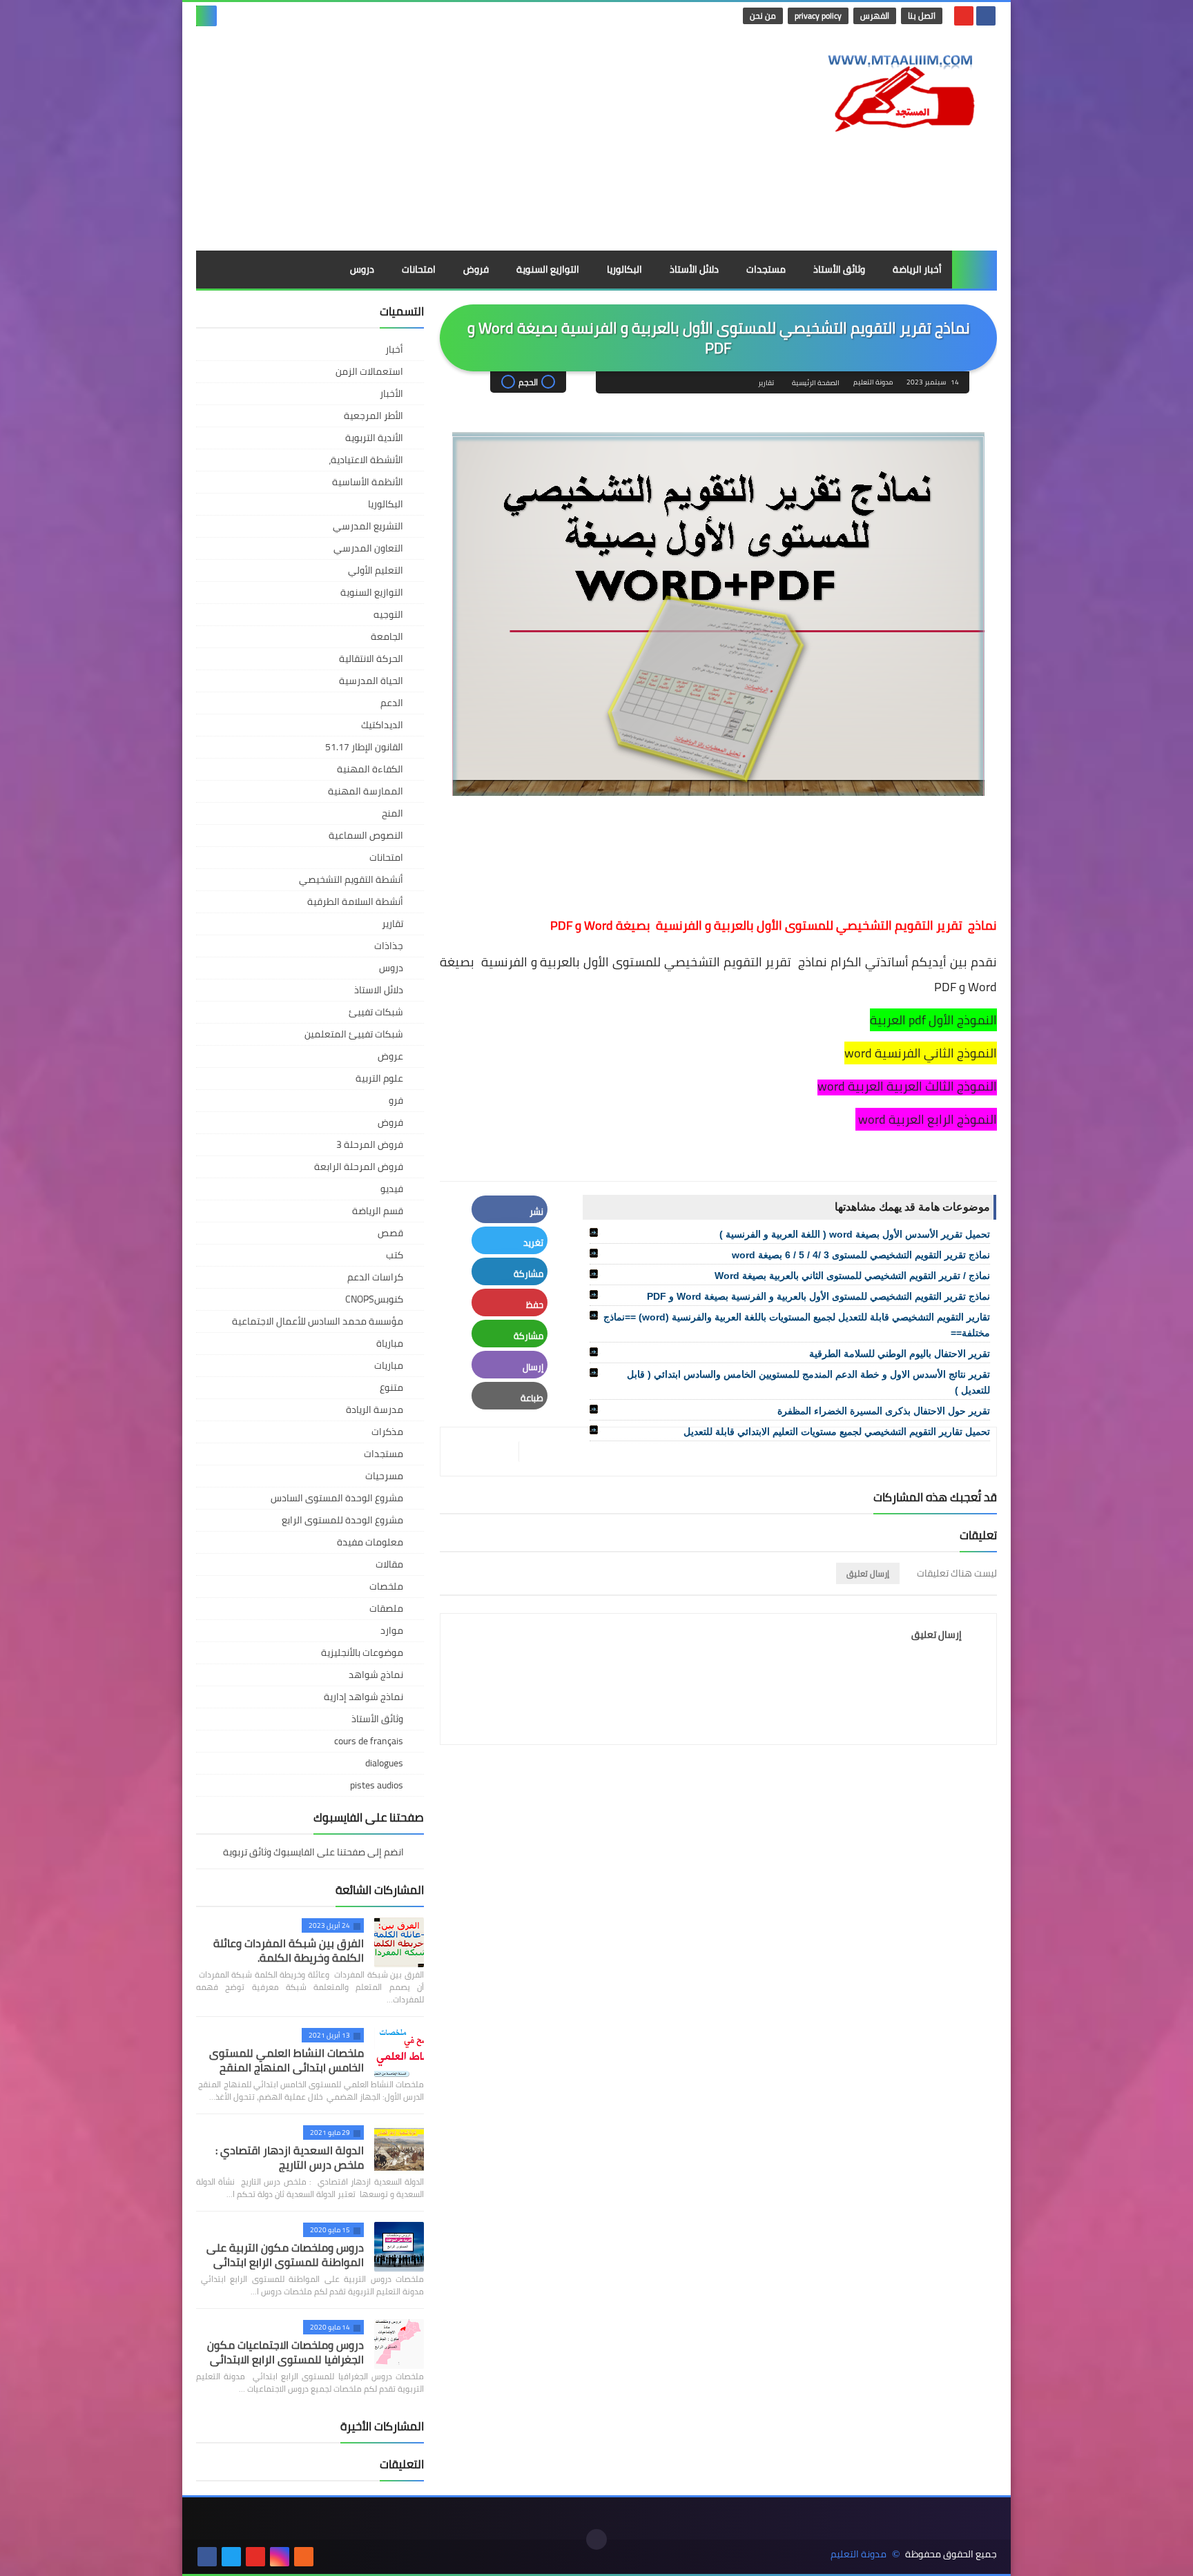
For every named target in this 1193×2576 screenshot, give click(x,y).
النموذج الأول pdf (953, 1020)
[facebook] (986, 16)
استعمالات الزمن (369, 371)
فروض (476, 269)
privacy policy (818, 16)
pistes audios (377, 1785)
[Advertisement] (447, 140)
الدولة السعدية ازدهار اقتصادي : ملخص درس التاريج (290, 2157)
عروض (390, 1056)
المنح (392, 813)
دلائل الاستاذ (379, 990)
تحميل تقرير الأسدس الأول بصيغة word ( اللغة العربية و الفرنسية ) (855, 1234)
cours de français (369, 1741)
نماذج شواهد (376, 1675)
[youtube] (964, 16)
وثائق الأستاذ (839, 269)
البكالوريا (624, 269)
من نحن (763, 16)
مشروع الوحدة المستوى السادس (337, 1498)
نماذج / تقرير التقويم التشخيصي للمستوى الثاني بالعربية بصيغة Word (852, 1276)
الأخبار (391, 393)
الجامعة (387, 636)
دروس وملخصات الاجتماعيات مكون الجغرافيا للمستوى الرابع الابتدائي (285, 2352)
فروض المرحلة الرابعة (359, 1167)
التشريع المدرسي (368, 526)
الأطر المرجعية (374, 416)
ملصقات (386, 1608)
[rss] (304, 2557)
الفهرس (875, 16)
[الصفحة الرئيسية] (974, 270)
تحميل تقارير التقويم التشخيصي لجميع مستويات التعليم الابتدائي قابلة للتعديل (837, 1432)
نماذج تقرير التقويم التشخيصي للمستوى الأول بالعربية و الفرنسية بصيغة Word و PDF (818, 1296)
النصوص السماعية (366, 835)
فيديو (392, 1189)
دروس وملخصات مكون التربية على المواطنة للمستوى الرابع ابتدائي (285, 2255)
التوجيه (388, 614)
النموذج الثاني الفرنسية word (921, 1053)
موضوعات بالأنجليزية (362, 1652)
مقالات (389, 1564)
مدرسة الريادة (375, 1409)
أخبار (394, 349)
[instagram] (280, 2557)
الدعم (392, 703)
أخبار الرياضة (917, 269)
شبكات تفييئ (376, 1012)
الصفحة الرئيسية (816, 383)
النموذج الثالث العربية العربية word (907, 1086)
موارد (392, 1630)
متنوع (391, 1387)
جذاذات (389, 946)
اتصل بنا (922, 16)
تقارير (766, 383)
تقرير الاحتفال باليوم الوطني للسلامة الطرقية (900, 1354)
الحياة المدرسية (371, 681)
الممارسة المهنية (366, 791)
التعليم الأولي (376, 570)
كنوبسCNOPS (374, 1299)
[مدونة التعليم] (897, 89)
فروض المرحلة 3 (370, 1144)
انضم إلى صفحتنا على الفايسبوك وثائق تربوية (314, 1853)
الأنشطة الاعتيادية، (366, 460)
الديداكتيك (382, 725)
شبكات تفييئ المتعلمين (354, 1034)
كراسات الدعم (375, 1277)
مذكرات (387, 1432)
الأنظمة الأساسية (368, 482)
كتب (395, 1255)
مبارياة (390, 1343)
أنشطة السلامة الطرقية (355, 901)
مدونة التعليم (859, 2554)
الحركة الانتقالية (371, 658)
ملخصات (386, 1586)
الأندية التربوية (374, 438)
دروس (362, 269)
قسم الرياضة (378, 1211)
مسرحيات (384, 1476)
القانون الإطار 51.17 (364, 747)
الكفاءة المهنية (370, 769)
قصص (390, 1233)
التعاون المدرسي (368, 548)
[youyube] (328, 2557)
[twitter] (231, 2557)
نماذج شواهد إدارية (363, 1697)
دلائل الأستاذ (694, 269)
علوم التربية (379, 1078)
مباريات (389, 1365)
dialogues (384, 1763)
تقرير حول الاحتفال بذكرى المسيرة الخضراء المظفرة (884, 1411)
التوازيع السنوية (548, 269)
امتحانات (419, 269)
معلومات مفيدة (370, 1542)
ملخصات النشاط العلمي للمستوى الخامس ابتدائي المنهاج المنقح (287, 2060)
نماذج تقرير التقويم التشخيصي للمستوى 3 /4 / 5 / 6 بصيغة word (861, 1255)
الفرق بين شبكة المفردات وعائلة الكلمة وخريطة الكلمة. (289, 1950)
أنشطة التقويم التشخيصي (351, 879)
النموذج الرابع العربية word (926, 1119)
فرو (396, 1100)
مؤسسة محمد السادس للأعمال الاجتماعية (318, 1321)
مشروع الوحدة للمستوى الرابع (342, 1520)
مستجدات (766, 269)
